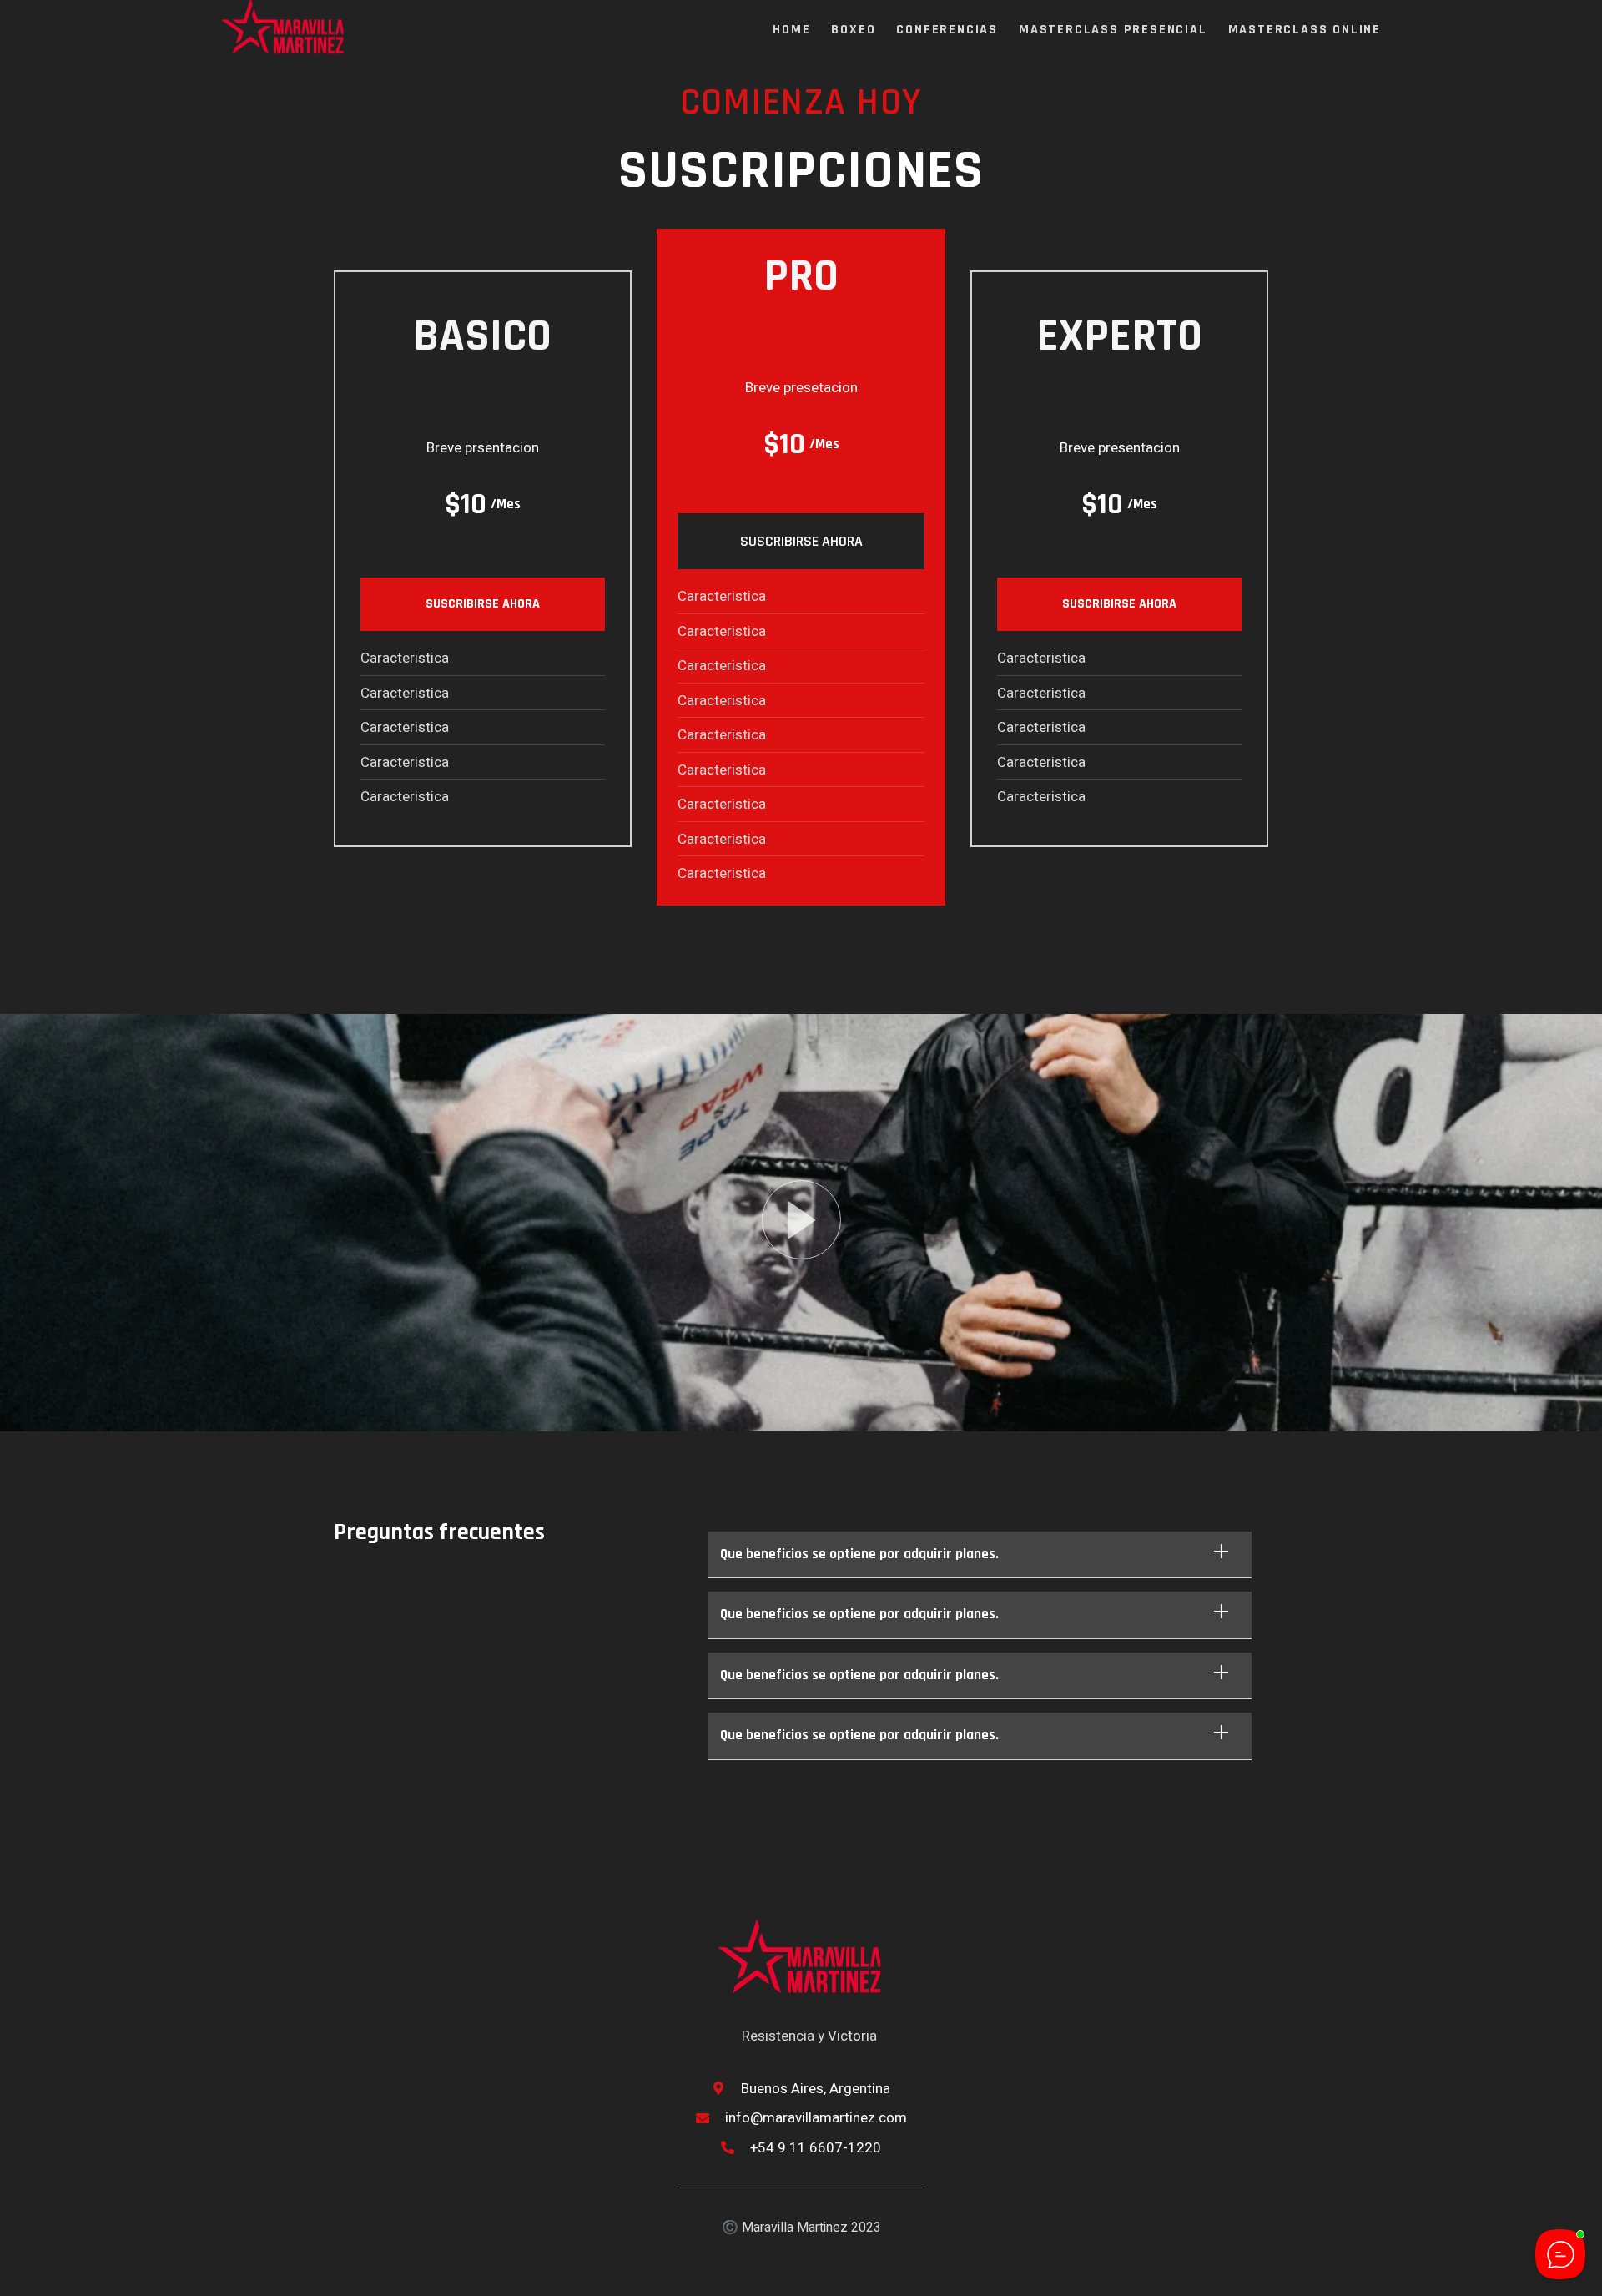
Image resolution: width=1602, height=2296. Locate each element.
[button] (980, 1555)
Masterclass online (1305, 30)
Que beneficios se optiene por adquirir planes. (859, 1554)
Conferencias (947, 30)
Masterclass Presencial (1113, 30)
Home (791, 30)
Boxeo (853, 30)
